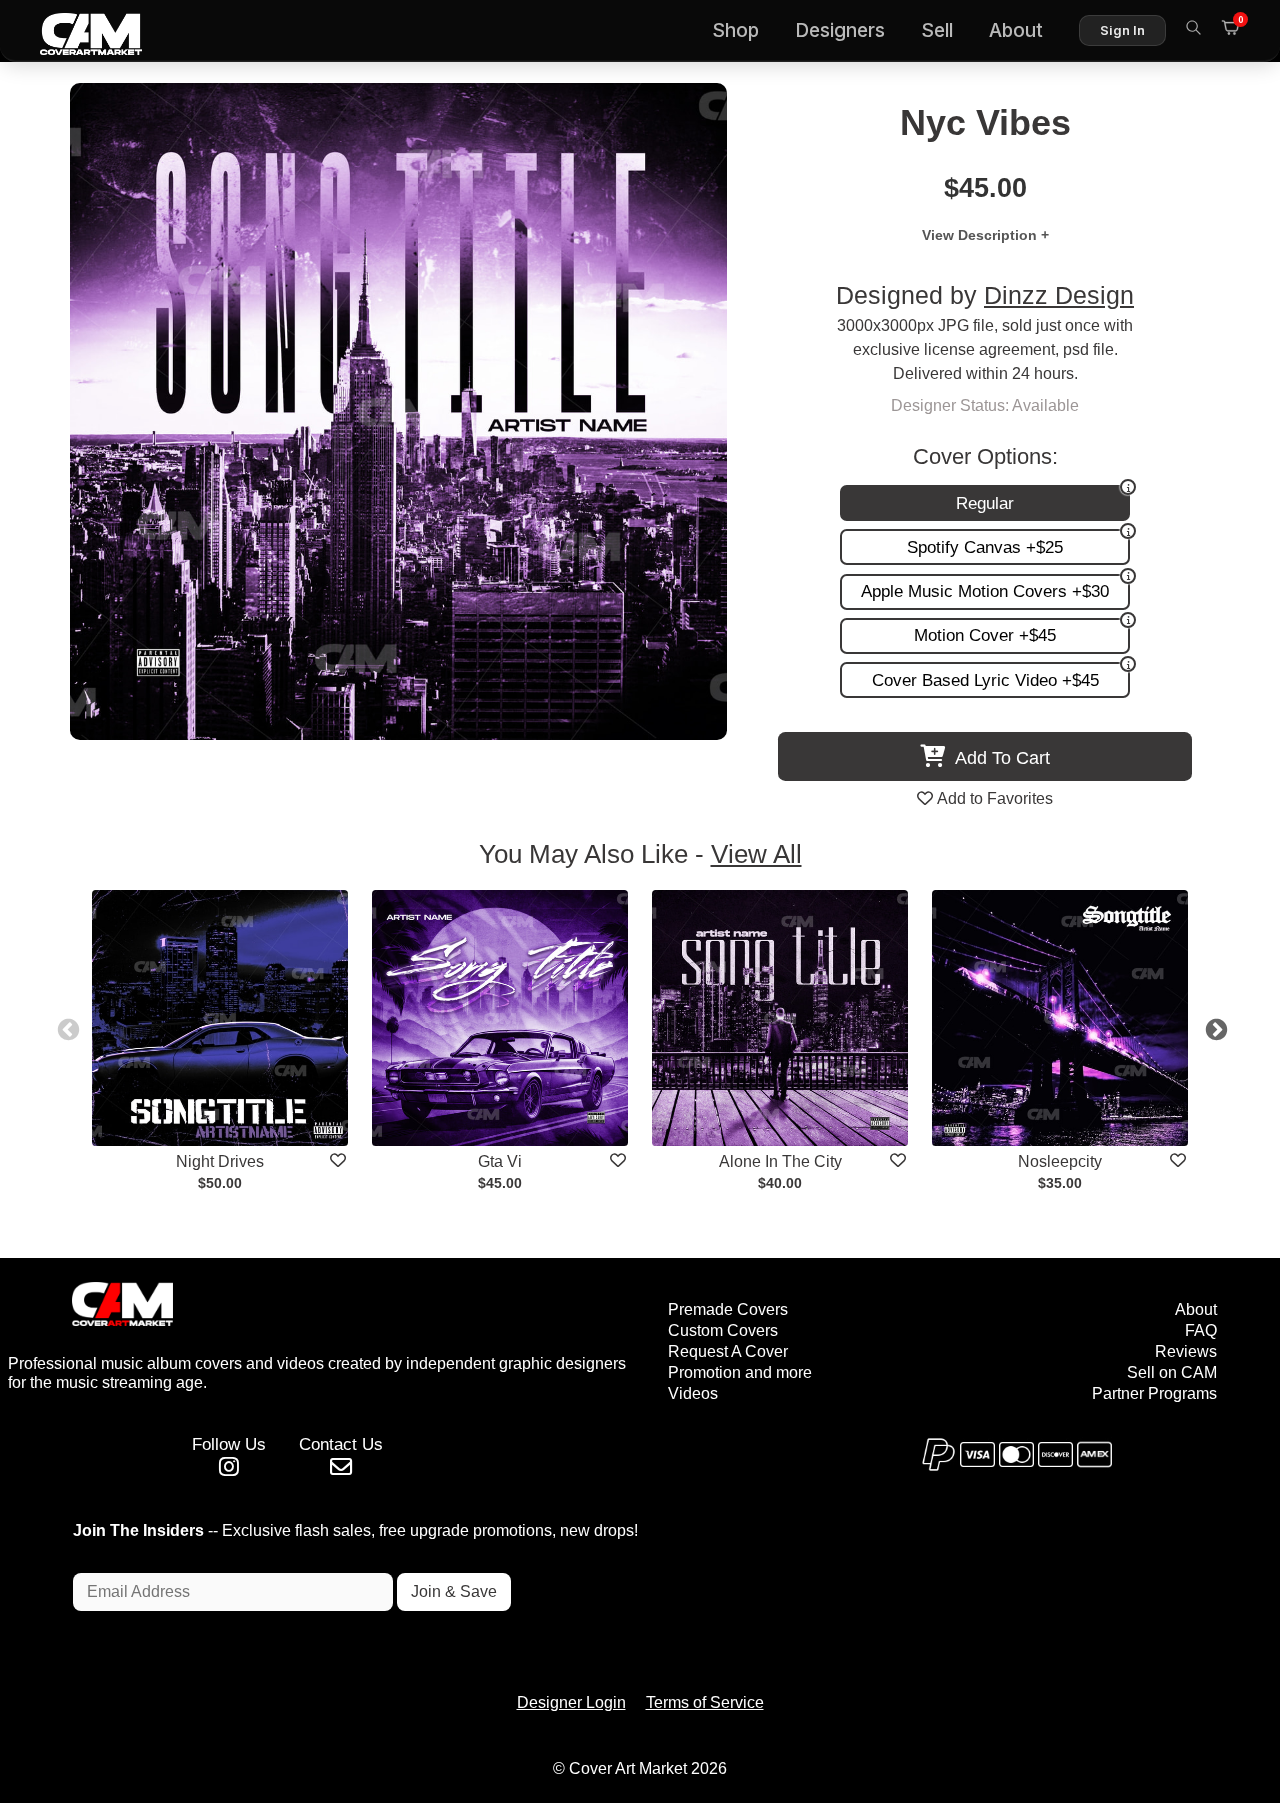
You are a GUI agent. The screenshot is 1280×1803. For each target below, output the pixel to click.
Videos (693, 1393)
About (1016, 30)
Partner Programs (1154, 1393)
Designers (840, 30)
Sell (937, 30)
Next (1214, 1028)
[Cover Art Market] (75, 31)
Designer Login (571, 1702)
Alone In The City (780, 1161)
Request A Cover (728, 1351)
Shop (735, 30)
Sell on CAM (1172, 1372)
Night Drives (220, 1161)
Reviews (1186, 1351)
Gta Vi (500, 1161)
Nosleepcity (1060, 1161)
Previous (66, 1028)
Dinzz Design (1059, 295)
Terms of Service (705, 1702)
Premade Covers (728, 1309)
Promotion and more (740, 1372)
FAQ (1201, 1330)
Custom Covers (723, 1330)
